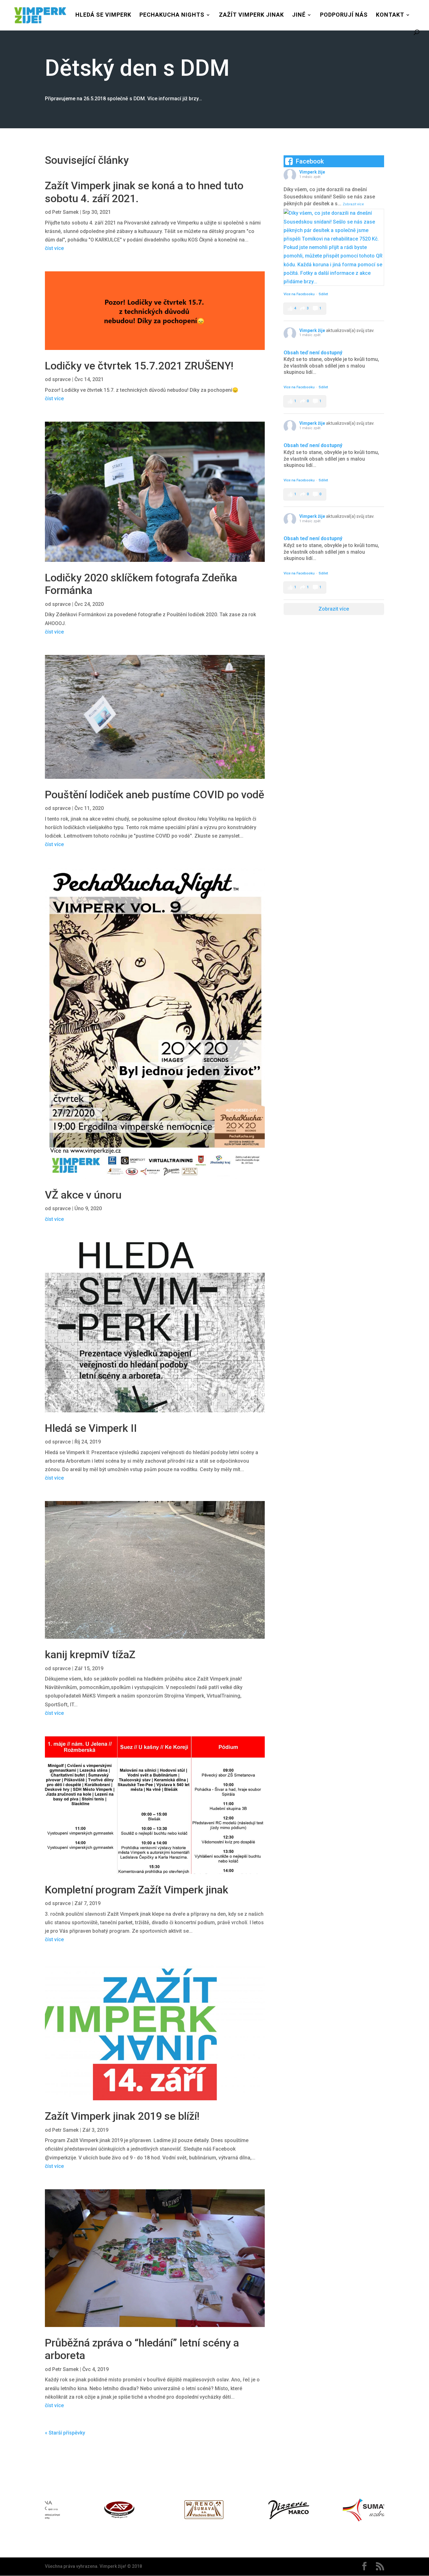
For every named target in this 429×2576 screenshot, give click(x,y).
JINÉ (299, 15)
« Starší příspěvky (65, 2433)
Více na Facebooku (299, 294)
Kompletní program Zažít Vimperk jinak (137, 1890)
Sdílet (323, 294)
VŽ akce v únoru (83, 1195)
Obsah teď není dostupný (313, 353)
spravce (61, 379)
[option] (87, 2511)
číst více (54, 248)
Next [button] (388, 2511)
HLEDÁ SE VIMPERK (103, 15)
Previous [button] (41, 2511)
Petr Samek (65, 212)
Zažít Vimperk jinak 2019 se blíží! (122, 2116)
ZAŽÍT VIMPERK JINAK (251, 15)
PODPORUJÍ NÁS (344, 15)
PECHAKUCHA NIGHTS (172, 15)
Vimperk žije (312, 172)
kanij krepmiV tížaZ (90, 1654)
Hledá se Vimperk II (91, 1428)
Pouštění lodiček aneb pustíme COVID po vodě (155, 795)
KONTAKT (390, 15)
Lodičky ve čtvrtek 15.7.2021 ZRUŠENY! (139, 366)
